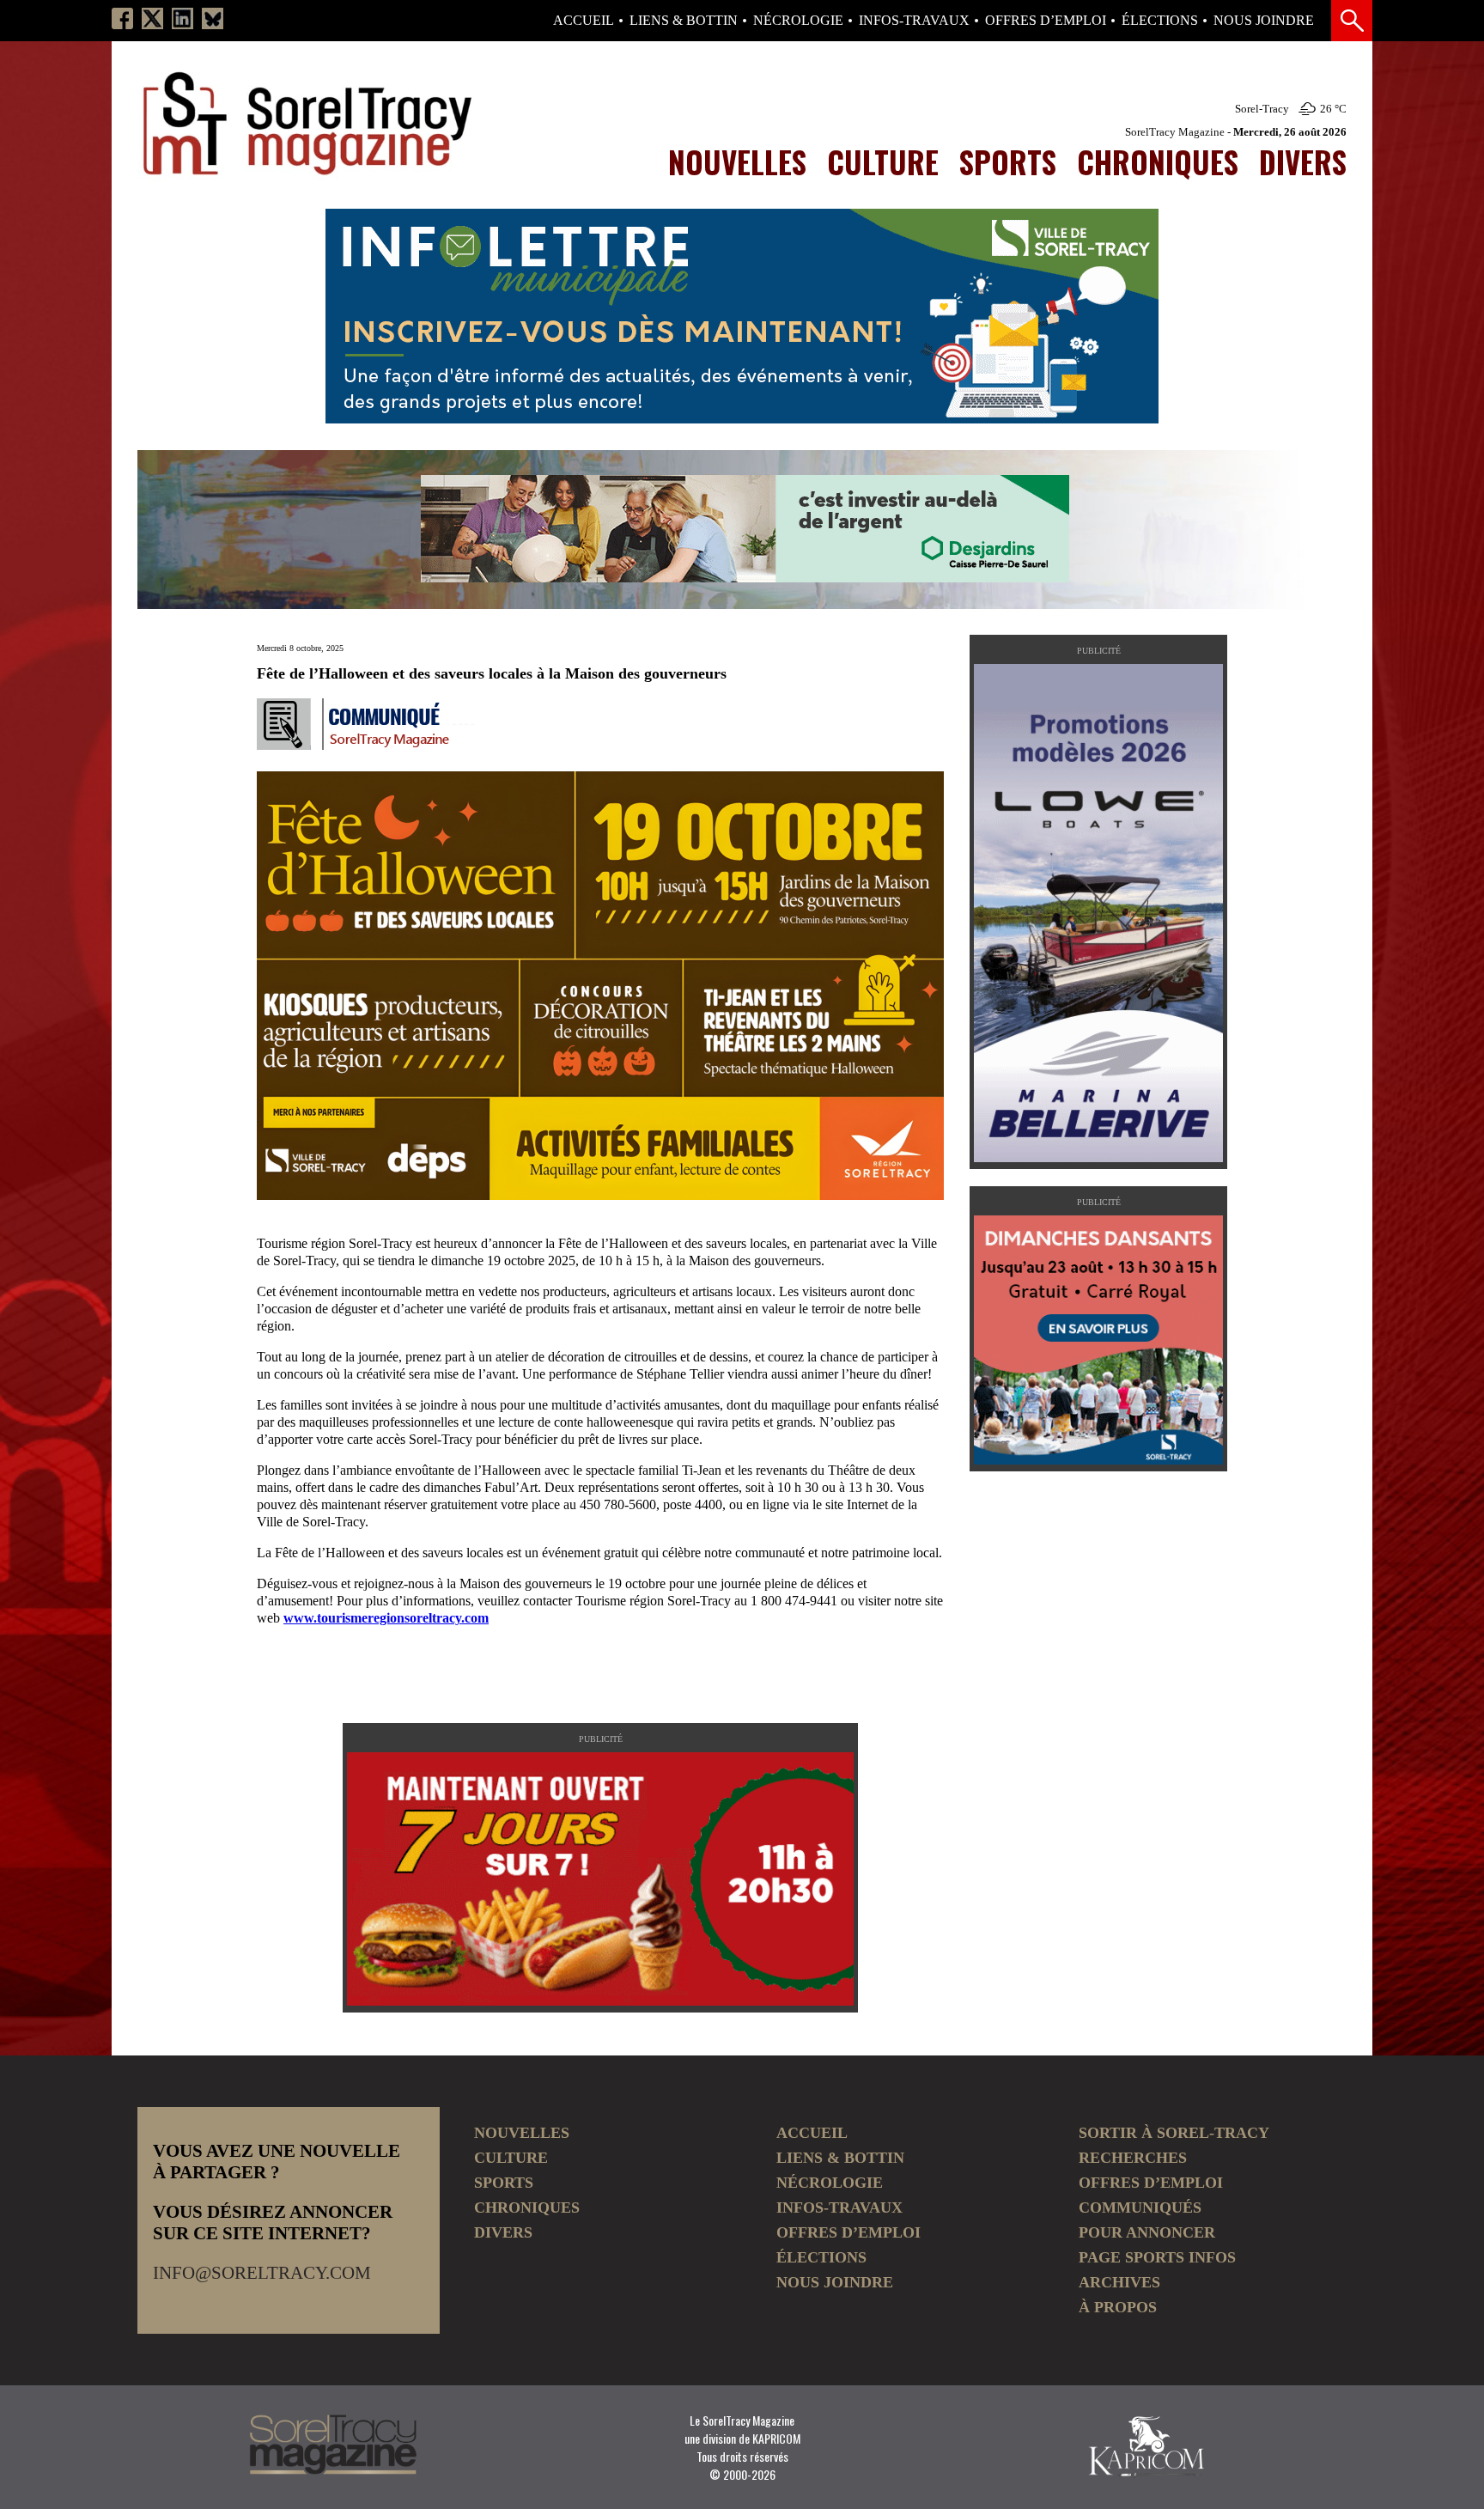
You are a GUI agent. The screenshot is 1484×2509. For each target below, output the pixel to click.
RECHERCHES (1133, 2158)
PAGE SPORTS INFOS (1157, 2257)
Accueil (584, 21)
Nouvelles (737, 161)
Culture (883, 161)
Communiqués (1140, 2208)
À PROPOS (1118, 2307)
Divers (1303, 161)
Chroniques (1158, 161)
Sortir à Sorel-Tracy (1174, 2133)
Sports (1008, 161)
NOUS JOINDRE (1264, 21)
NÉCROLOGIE (798, 21)
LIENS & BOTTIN (684, 21)
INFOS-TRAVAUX (914, 21)
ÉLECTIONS (1160, 21)
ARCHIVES (1119, 2282)
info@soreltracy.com (262, 2273)
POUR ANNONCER (1147, 2232)
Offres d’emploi (1046, 21)
